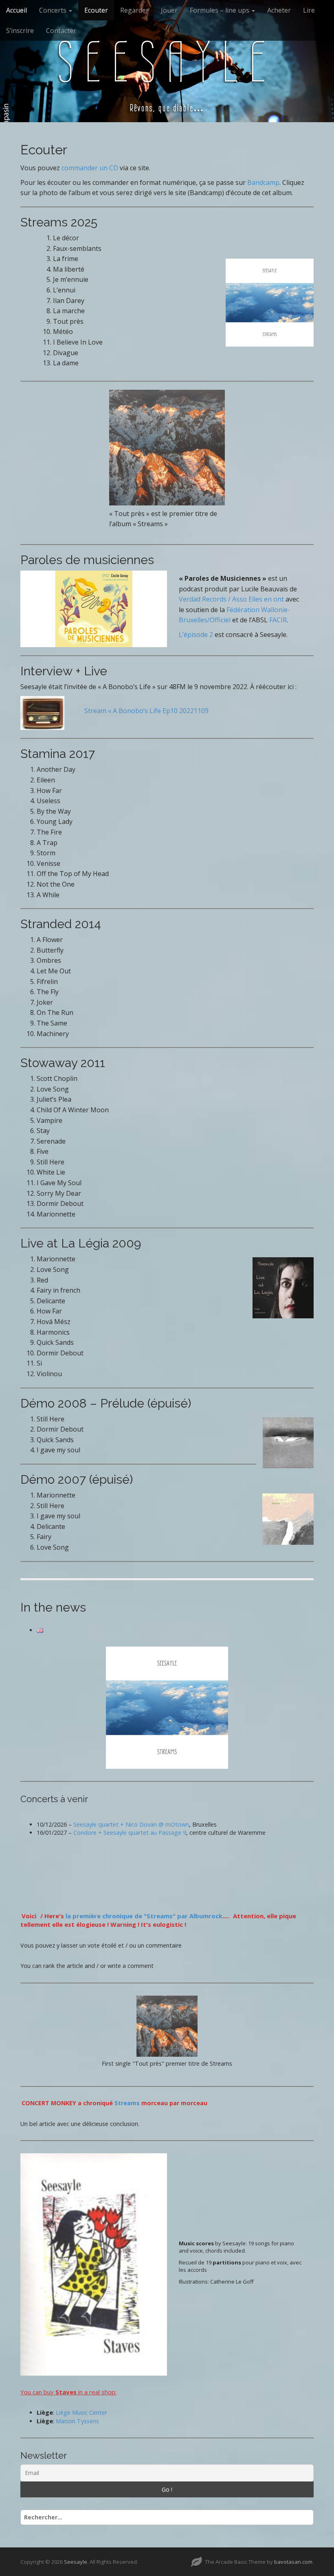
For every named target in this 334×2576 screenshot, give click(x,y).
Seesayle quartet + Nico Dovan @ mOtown (131, 1824)
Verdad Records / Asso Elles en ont (231, 599)
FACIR (278, 620)
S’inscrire (20, 31)
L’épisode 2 (196, 635)
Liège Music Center (81, 2412)
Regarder (134, 10)
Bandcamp (263, 182)
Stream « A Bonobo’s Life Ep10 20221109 (146, 711)
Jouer (169, 10)
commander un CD (90, 168)
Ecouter (96, 10)
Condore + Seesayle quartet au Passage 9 (130, 1833)
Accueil (16, 10)
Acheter (279, 10)
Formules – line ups (220, 10)
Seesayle (167, 62)
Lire (309, 10)
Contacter (61, 31)
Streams (127, 2103)
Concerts (54, 10)
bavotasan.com (293, 2562)
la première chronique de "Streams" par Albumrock (144, 1916)
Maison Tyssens (77, 2421)
